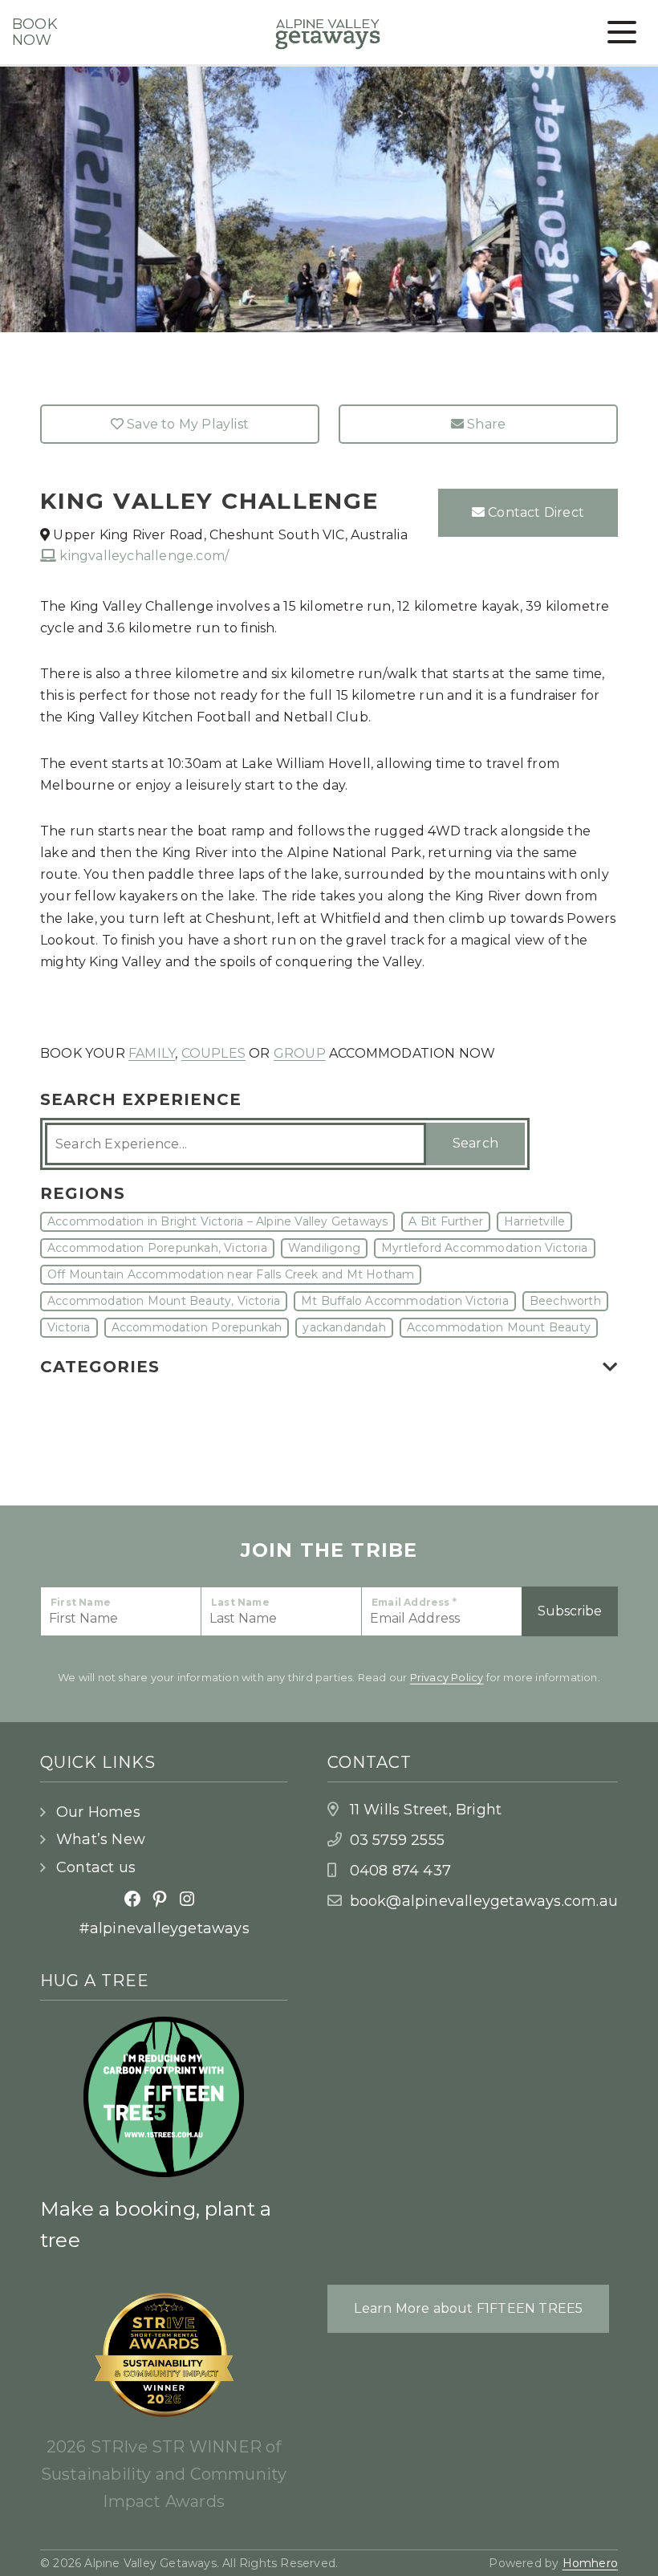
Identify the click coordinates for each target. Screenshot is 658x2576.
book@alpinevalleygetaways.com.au (484, 1901)
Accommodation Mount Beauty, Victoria (164, 1301)
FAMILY (152, 1053)
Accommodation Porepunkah (197, 1327)
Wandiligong (324, 1248)
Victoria (69, 1327)
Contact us (96, 1867)
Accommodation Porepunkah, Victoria (157, 1248)
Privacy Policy (447, 1677)
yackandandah (344, 1327)
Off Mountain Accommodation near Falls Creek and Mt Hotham (231, 1274)
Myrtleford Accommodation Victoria (485, 1248)
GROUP (300, 1053)
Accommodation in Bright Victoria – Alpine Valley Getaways (217, 1221)
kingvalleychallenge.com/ (142, 556)
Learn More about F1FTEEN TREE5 (468, 2308)
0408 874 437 (400, 1871)
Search (475, 1143)
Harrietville (534, 1221)
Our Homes (98, 1812)
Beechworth (565, 1301)
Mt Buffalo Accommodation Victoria (405, 1301)
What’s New (101, 1839)
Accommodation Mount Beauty (499, 1327)
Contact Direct (534, 512)
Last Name (240, 1602)
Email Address (414, 1602)
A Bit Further (446, 1221)
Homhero (590, 2563)
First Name (81, 1602)
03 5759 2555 (397, 1840)
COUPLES (213, 1053)
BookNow (35, 33)
